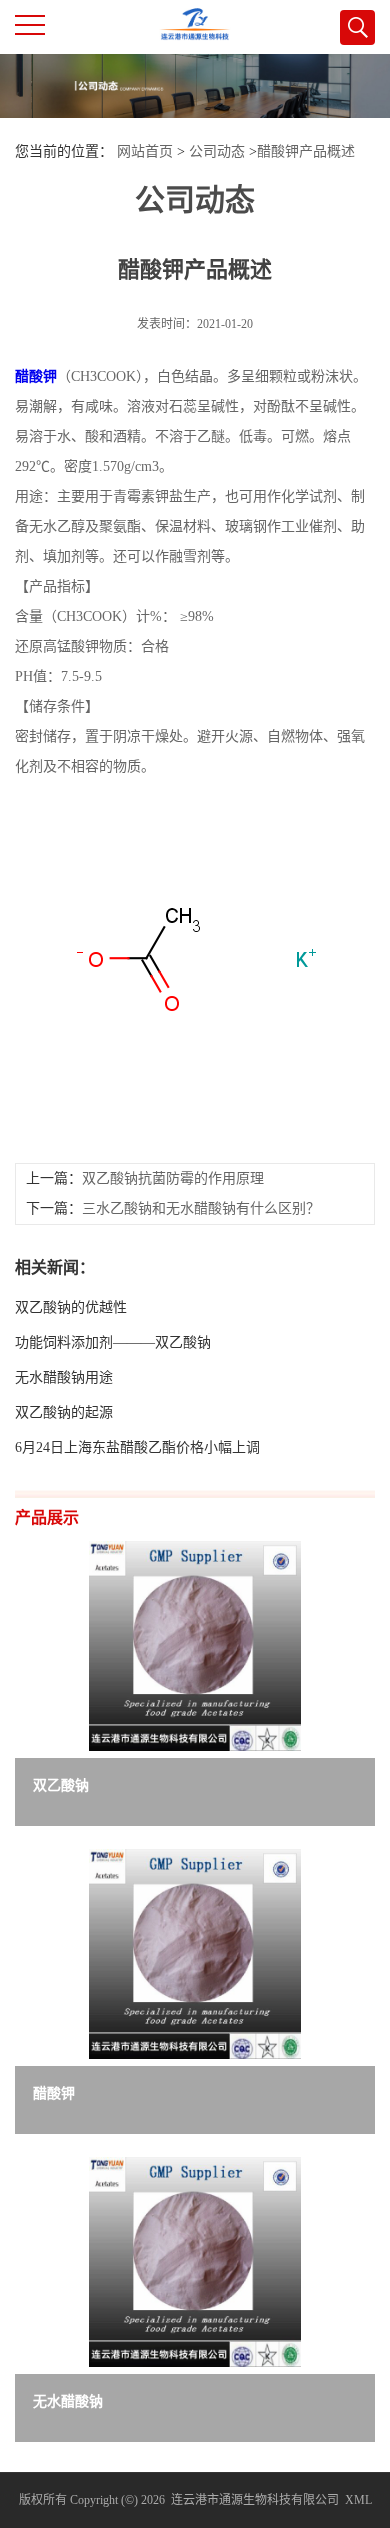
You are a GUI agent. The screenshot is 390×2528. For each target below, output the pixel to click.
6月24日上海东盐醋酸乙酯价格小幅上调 (137, 1447)
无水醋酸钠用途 (64, 1377)
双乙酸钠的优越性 (71, 1307)
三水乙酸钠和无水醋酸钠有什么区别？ (201, 1208)
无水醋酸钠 (68, 2401)
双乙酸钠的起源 (64, 1412)
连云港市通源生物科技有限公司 (255, 2500)
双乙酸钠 (61, 1785)
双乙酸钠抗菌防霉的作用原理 (173, 1178)
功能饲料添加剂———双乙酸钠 (113, 1342)
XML (358, 2500)
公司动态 (217, 151)
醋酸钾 (36, 376)
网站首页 (145, 151)
